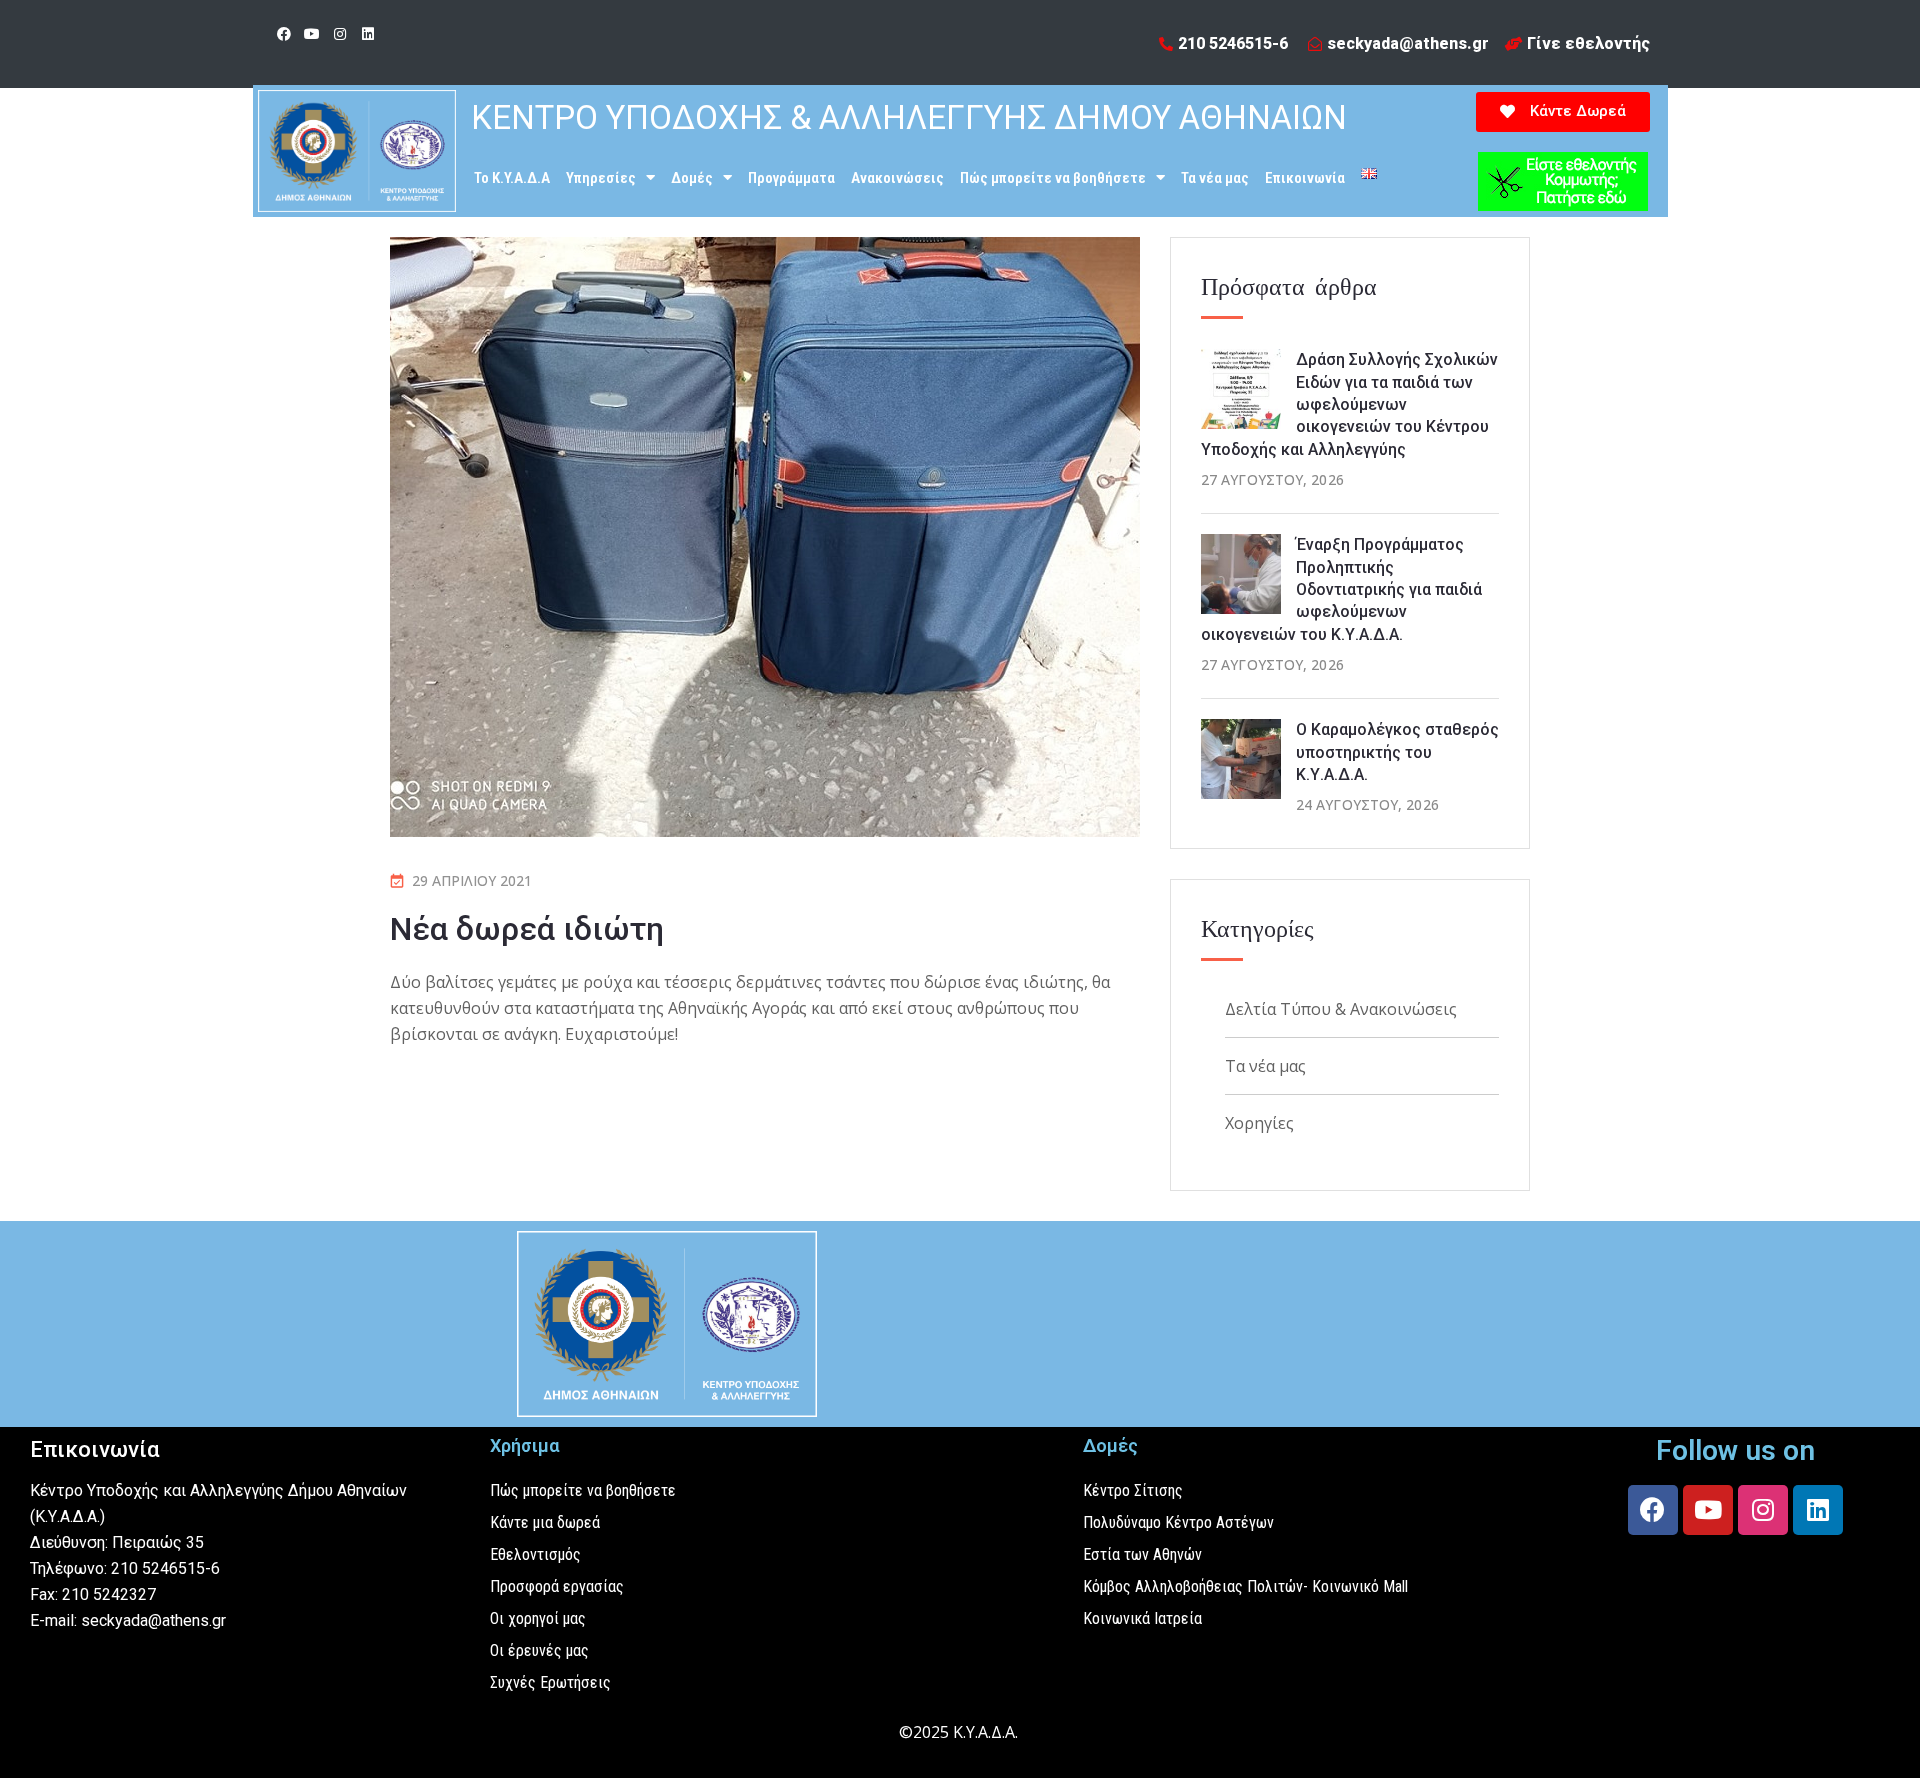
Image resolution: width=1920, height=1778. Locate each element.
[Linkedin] (368, 34)
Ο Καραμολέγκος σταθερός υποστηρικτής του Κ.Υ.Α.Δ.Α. (1397, 752)
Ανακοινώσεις (897, 178)
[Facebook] (284, 34)
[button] (1563, 112)
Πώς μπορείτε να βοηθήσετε (1053, 178)
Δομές (692, 178)
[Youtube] (312, 34)
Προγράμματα (791, 178)
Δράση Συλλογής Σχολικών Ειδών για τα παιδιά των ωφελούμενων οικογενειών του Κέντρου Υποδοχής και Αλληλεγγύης (1349, 404)
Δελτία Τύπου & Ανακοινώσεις (1341, 1009)
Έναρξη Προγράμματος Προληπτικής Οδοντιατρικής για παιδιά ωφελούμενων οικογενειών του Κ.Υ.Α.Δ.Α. (1341, 589)
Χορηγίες (1259, 1123)
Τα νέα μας (1215, 178)
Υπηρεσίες (601, 178)
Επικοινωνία (1305, 178)
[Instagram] (340, 34)
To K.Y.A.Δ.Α (512, 178)
